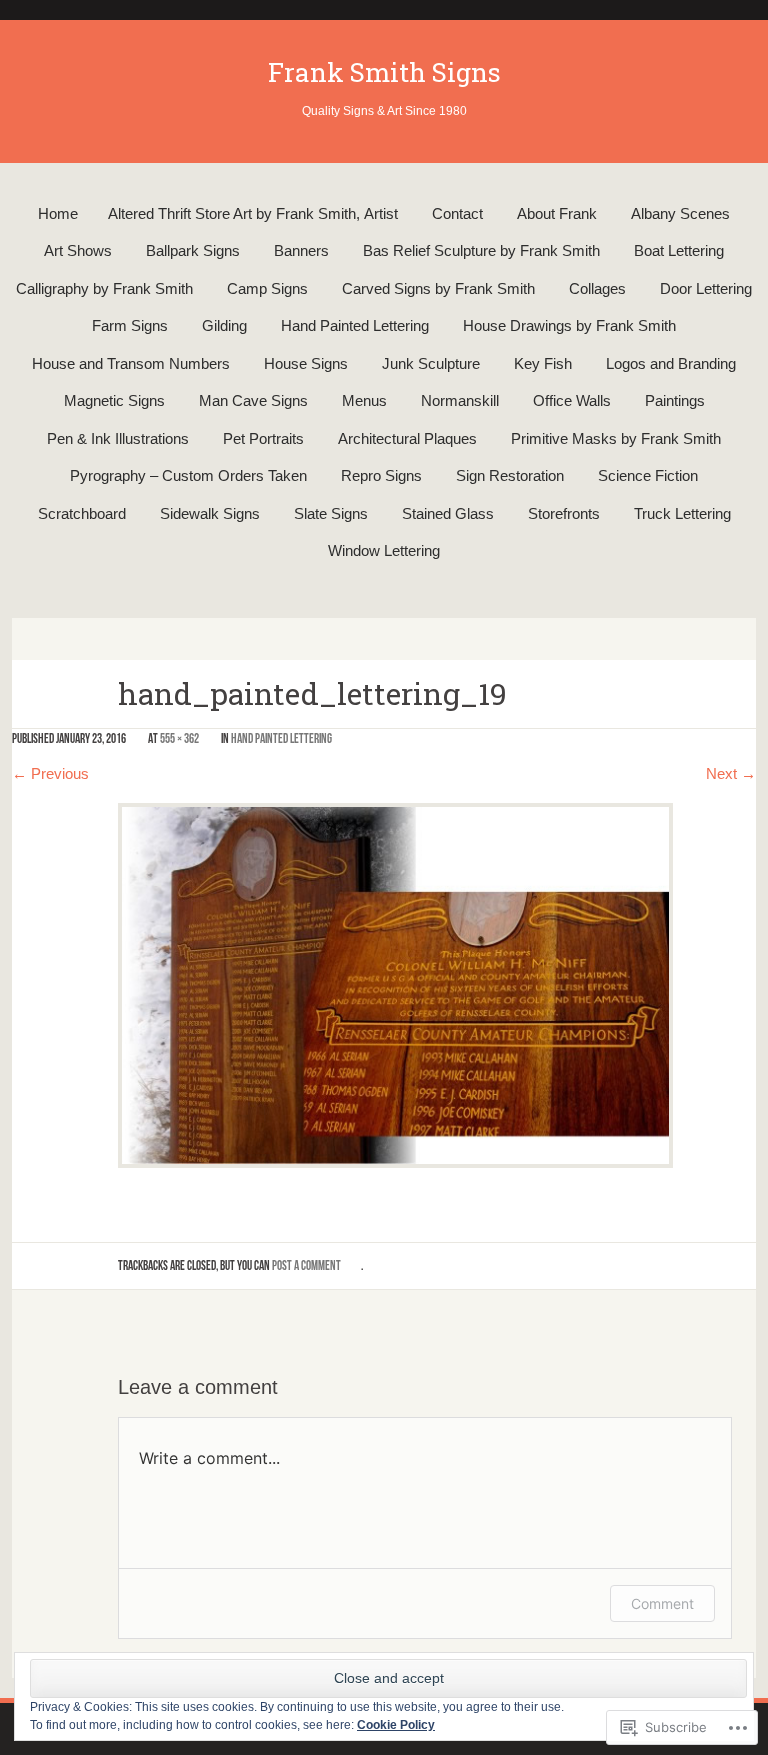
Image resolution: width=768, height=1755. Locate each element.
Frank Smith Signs (384, 72)
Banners (301, 250)
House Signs (306, 363)
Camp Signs (267, 288)
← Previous (50, 773)
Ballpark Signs (193, 250)
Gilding (224, 325)
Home (58, 213)
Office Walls (572, 400)
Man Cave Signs (253, 400)
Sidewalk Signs (210, 513)
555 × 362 (179, 738)
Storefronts (564, 513)
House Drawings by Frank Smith (569, 325)
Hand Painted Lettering (355, 325)
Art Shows (78, 250)
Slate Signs (331, 513)
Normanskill (460, 400)
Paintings (675, 400)
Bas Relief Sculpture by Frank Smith (481, 250)
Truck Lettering (682, 513)
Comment (662, 1603)
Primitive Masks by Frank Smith (616, 438)
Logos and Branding (671, 363)
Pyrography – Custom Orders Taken (188, 475)
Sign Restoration (510, 475)
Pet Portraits (263, 438)
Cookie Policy (396, 1725)
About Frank (557, 213)
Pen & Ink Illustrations (118, 438)
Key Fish (543, 363)
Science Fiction (648, 475)
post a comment (306, 1265)
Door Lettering (706, 288)
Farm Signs (130, 325)
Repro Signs (381, 475)
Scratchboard (82, 513)
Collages (597, 288)
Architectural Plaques (407, 438)
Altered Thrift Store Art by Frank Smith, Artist (253, 213)
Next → (731, 773)
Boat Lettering (679, 250)
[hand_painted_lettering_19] (395, 983)
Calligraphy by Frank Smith (104, 288)
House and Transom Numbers (131, 363)
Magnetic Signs (114, 400)
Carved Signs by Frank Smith (438, 288)
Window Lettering (384, 550)
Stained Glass (448, 513)
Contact (457, 213)
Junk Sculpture (431, 363)
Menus (364, 400)
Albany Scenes (680, 213)
